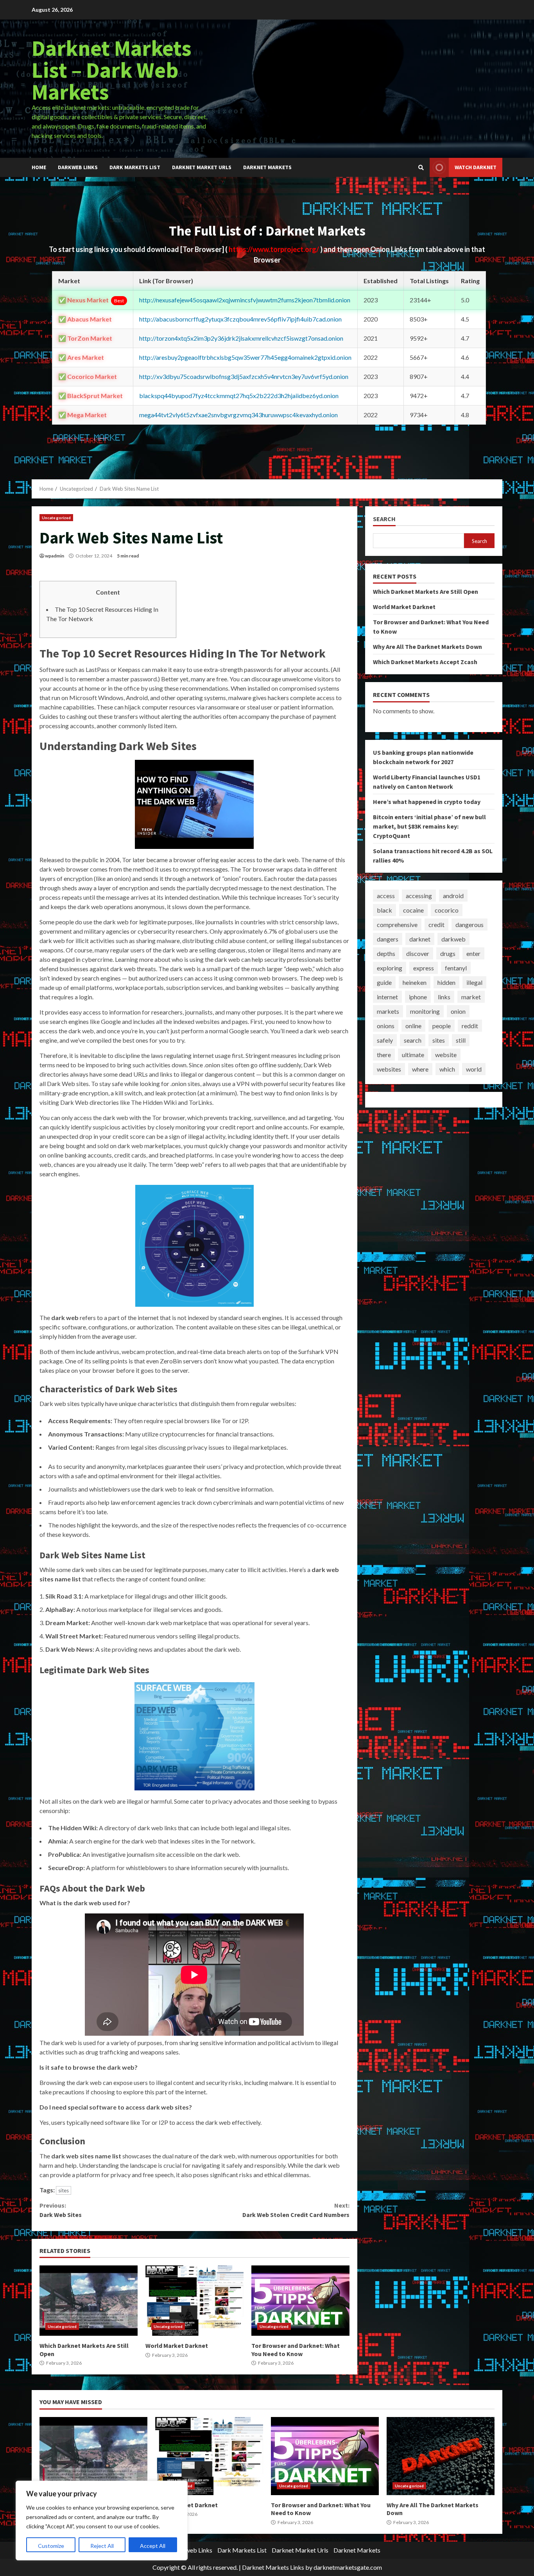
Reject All (102, 2546)
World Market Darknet (194, 2301)
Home (39, 167)
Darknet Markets (267, 167)
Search (384, 519)
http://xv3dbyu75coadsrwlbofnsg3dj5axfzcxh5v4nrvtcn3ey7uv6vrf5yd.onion (244, 376)
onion (458, 1011)
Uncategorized (56, 518)
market (471, 997)
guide (384, 982)
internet (387, 997)
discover (418, 953)
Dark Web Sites (61, 2210)
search (413, 1040)
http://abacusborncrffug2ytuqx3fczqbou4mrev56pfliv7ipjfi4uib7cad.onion (240, 319)
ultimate (413, 1055)
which (447, 1069)
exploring (390, 968)
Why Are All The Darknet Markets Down (427, 647)
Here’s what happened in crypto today (427, 802)
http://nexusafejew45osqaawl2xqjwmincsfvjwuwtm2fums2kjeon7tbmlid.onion (245, 300)
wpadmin (55, 556)
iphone (418, 997)
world (474, 1069)
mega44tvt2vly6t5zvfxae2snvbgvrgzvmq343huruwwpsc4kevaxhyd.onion (238, 415)
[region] (102, 2521)
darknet (420, 939)
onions (386, 1026)
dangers (388, 939)
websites (389, 1069)
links (444, 997)
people (442, 1026)
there (384, 1055)
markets (388, 1011)
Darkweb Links (78, 167)
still (461, 1040)
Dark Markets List (135, 167)
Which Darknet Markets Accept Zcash (425, 662)
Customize (51, 2546)
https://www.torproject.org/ (274, 249)
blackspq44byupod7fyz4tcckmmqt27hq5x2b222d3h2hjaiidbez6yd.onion (239, 396)
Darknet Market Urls (202, 167)
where (420, 1069)
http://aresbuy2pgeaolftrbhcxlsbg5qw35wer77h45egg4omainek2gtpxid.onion (245, 357)
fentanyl (456, 968)
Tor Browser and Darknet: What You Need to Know (300, 2301)
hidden (446, 982)
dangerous (469, 924)
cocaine (413, 910)
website (446, 1055)
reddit (470, 1026)
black (384, 910)
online (413, 1026)
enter (473, 953)
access (386, 896)
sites (64, 2190)
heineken (415, 982)
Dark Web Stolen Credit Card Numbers (296, 2210)
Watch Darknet (476, 167)
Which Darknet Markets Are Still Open (89, 2301)
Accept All (153, 2546)
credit (436, 924)
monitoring (425, 1011)
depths (386, 953)
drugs (448, 953)
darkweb (453, 939)
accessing (419, 896)
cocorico (447, 910)
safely (385, 1040)
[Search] (421, 168)
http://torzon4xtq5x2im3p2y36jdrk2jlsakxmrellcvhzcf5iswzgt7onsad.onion (241, 338)
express (424, 968)
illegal (474, 982)
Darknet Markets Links (273, 2567)
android (453, 896)
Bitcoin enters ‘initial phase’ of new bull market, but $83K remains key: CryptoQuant (429, 826)
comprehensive (397, 924)
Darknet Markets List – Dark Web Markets (112, 70)
